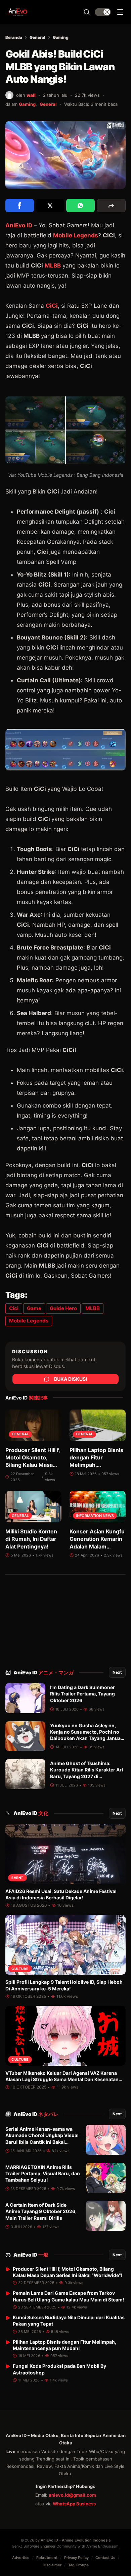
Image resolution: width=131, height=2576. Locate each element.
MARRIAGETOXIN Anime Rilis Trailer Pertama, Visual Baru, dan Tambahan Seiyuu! (43, 2174)
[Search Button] (87, 12)
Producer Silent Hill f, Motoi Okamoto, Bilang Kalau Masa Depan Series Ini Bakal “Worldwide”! (33, 1465)
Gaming (61, 37)
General (37, 37)
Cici (14, 1308)
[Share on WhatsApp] (80, 206)
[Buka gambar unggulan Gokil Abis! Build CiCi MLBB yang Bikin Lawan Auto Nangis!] (65, 155)
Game (34, 1308)
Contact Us (105, 2558)
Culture (20, 1969)
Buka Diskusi (71, 1379)
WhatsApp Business (74, 2504)
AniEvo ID (43, 1673)
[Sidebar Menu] (120, 12)
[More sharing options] (111, 206)
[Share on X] (50, 206)
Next (117, 1672)
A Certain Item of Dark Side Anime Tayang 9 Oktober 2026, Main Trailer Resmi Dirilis (41, 2211)
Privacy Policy (76, 2558)
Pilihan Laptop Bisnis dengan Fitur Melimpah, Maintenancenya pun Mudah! (97, 1465)
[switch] (103, 12)
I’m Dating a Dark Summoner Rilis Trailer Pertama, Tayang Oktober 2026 (82, 1694)
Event (17, 1878)
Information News (95, 1516)
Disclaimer (52, 2565)
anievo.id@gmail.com (72, 2495)
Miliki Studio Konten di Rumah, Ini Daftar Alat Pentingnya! (31, 1539)
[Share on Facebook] (20, 206)
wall (31, 95)
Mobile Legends (76, 235)
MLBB (53, 266)
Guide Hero (63, 1308)
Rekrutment (47, 2558)
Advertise (21, 2558)
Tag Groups (78, 2565)
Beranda (14, 37)
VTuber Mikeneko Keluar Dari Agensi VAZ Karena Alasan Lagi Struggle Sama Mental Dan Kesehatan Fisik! (62, 2079)
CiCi (52, 306)
